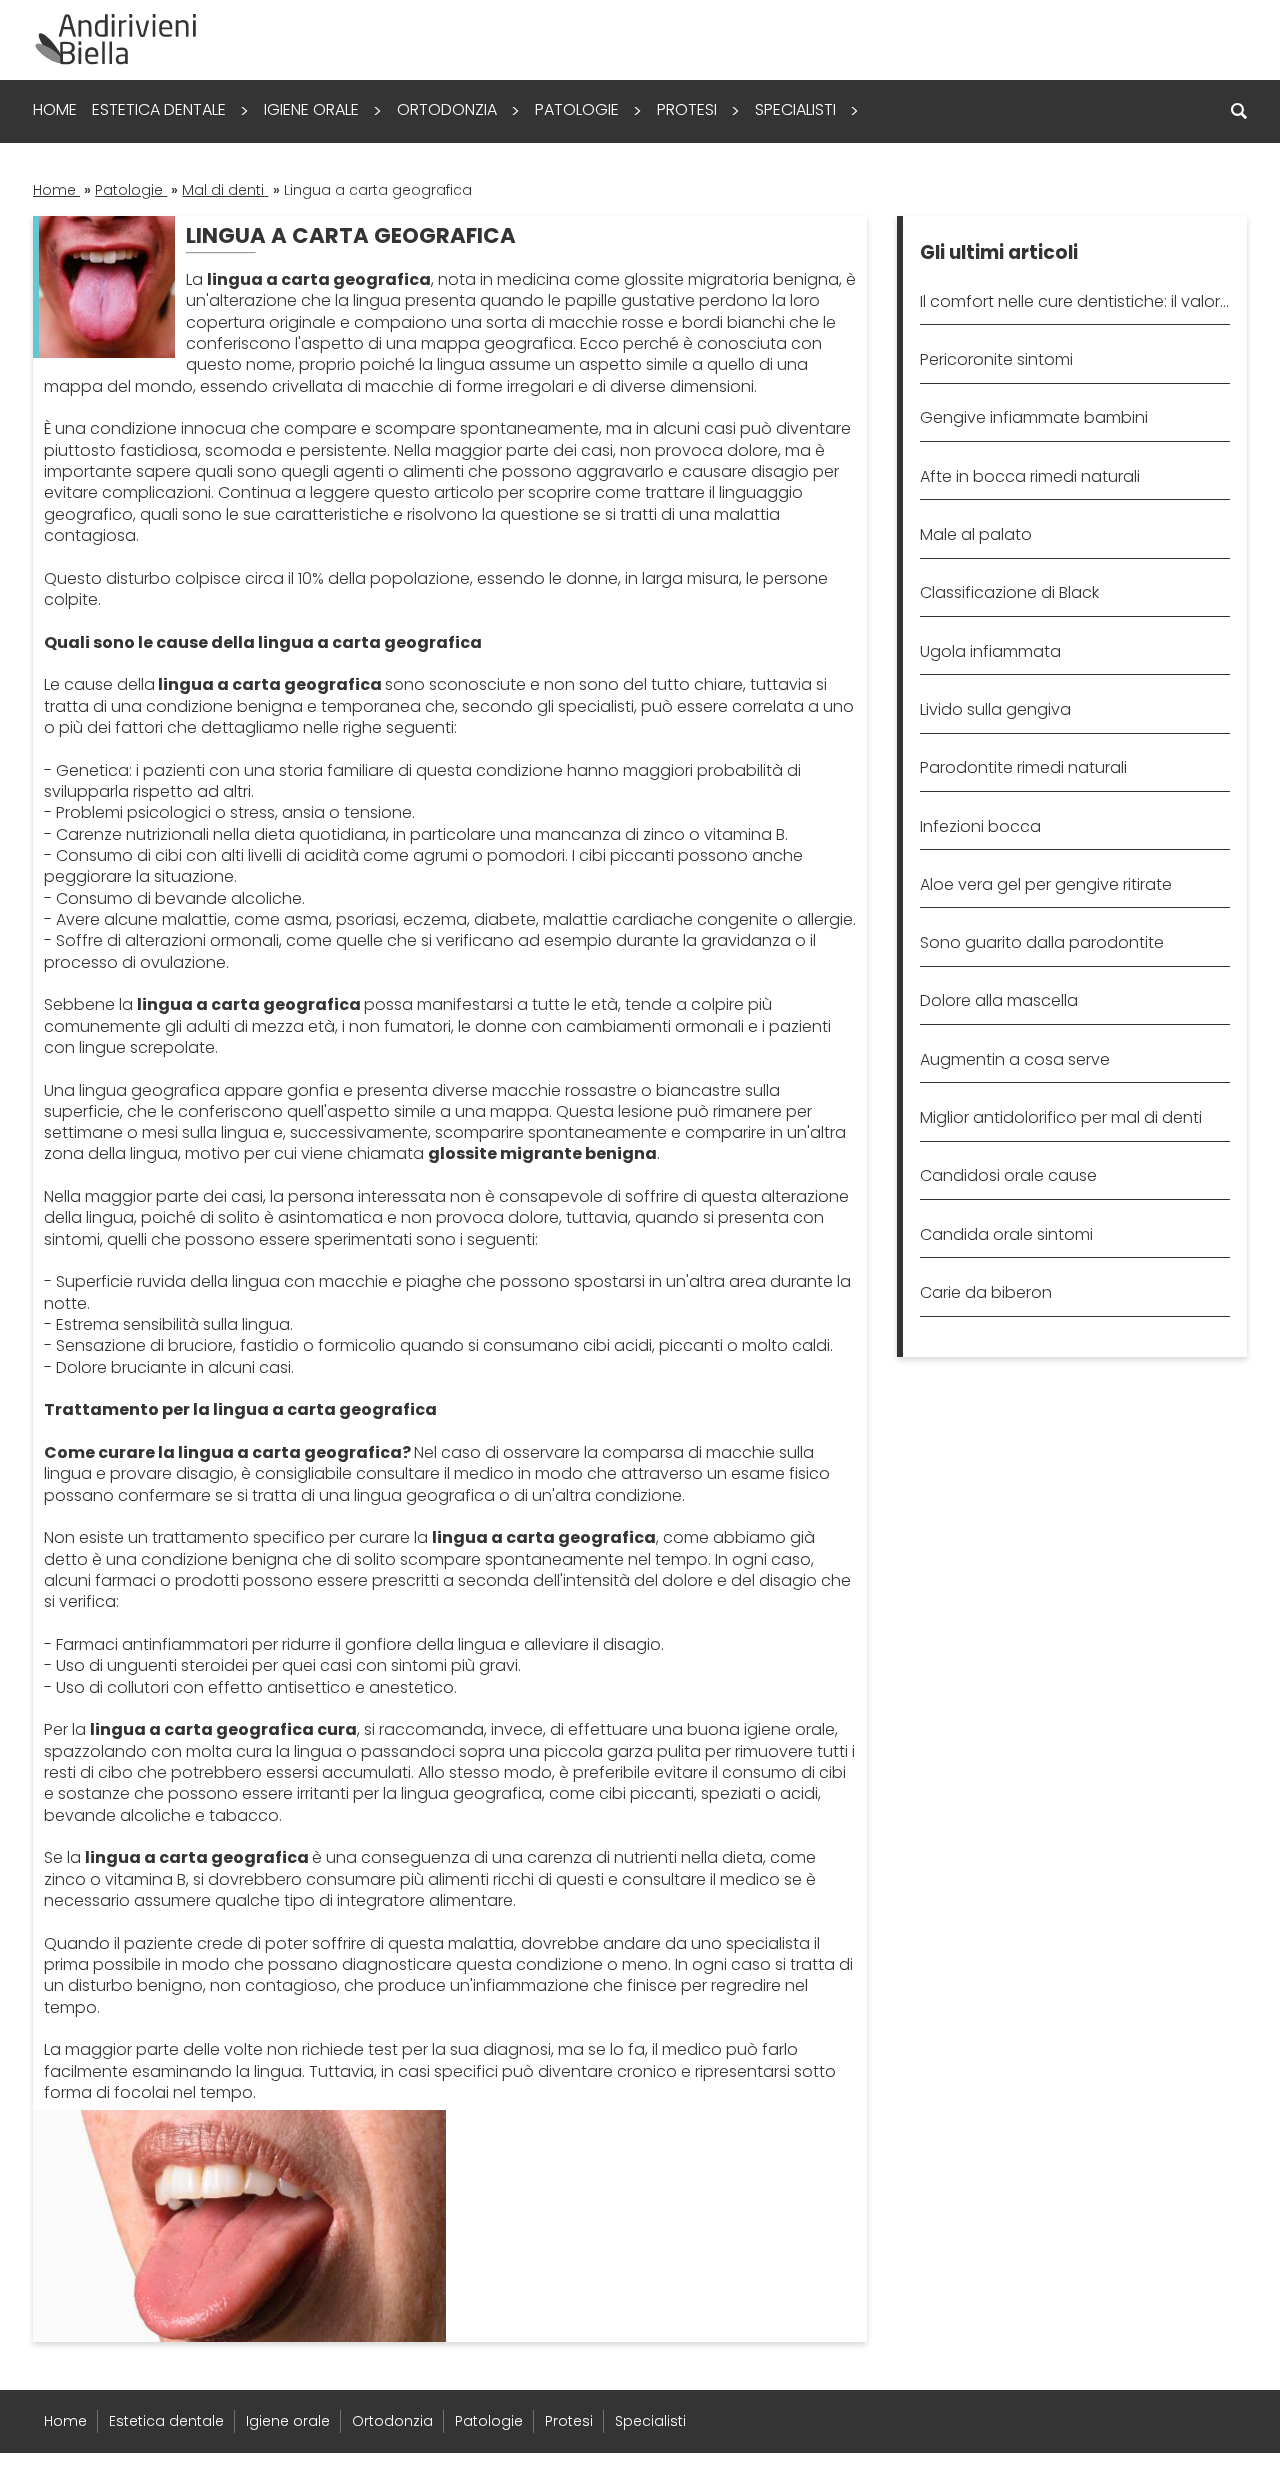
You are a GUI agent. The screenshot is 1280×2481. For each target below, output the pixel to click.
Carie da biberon (986, 1292)
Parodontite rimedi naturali (1023, 767)
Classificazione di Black (1009, 592)
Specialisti (795, 109)
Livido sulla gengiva (995, 709)
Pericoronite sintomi (996, 359)
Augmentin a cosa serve (1015, 1059)
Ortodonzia (447, 109)
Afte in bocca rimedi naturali (1030, 476)
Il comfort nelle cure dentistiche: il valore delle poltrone (1074, 301)
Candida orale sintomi (1006, 1234)
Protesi (687, 109)
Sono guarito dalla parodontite (1042, 942)
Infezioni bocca (980, 826)
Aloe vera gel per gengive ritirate (1046, 884)
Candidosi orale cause (1008, 1175)
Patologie (577, 109)
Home (55, 109)
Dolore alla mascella (999, 1000)
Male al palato (976, 534)
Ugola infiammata (990, 651)
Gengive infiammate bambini (1034, 417)
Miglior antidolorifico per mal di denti (1061, 1117)
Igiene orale (311, 109)
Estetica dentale (159, 109)
